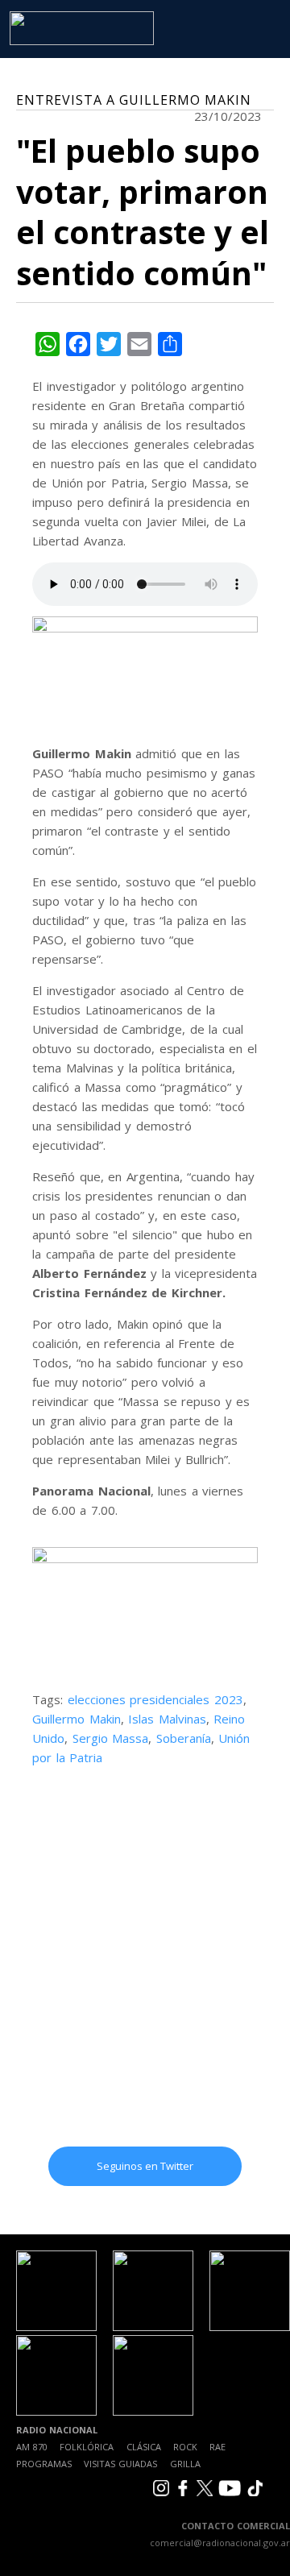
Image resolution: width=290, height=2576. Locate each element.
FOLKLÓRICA (87, 2447)
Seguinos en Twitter (145, 2166)
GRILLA (185, 2464)
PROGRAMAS (44, 2464)
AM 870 (32, 2447)
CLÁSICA (144, 2447)
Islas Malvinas (167, 1719)
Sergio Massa (111, 1738)
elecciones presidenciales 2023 (155, 1699)
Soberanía (184, 1738)
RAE (217, 2447)
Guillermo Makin (77, 1719)
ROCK (185, 2447)
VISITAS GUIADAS (120, 2464)
